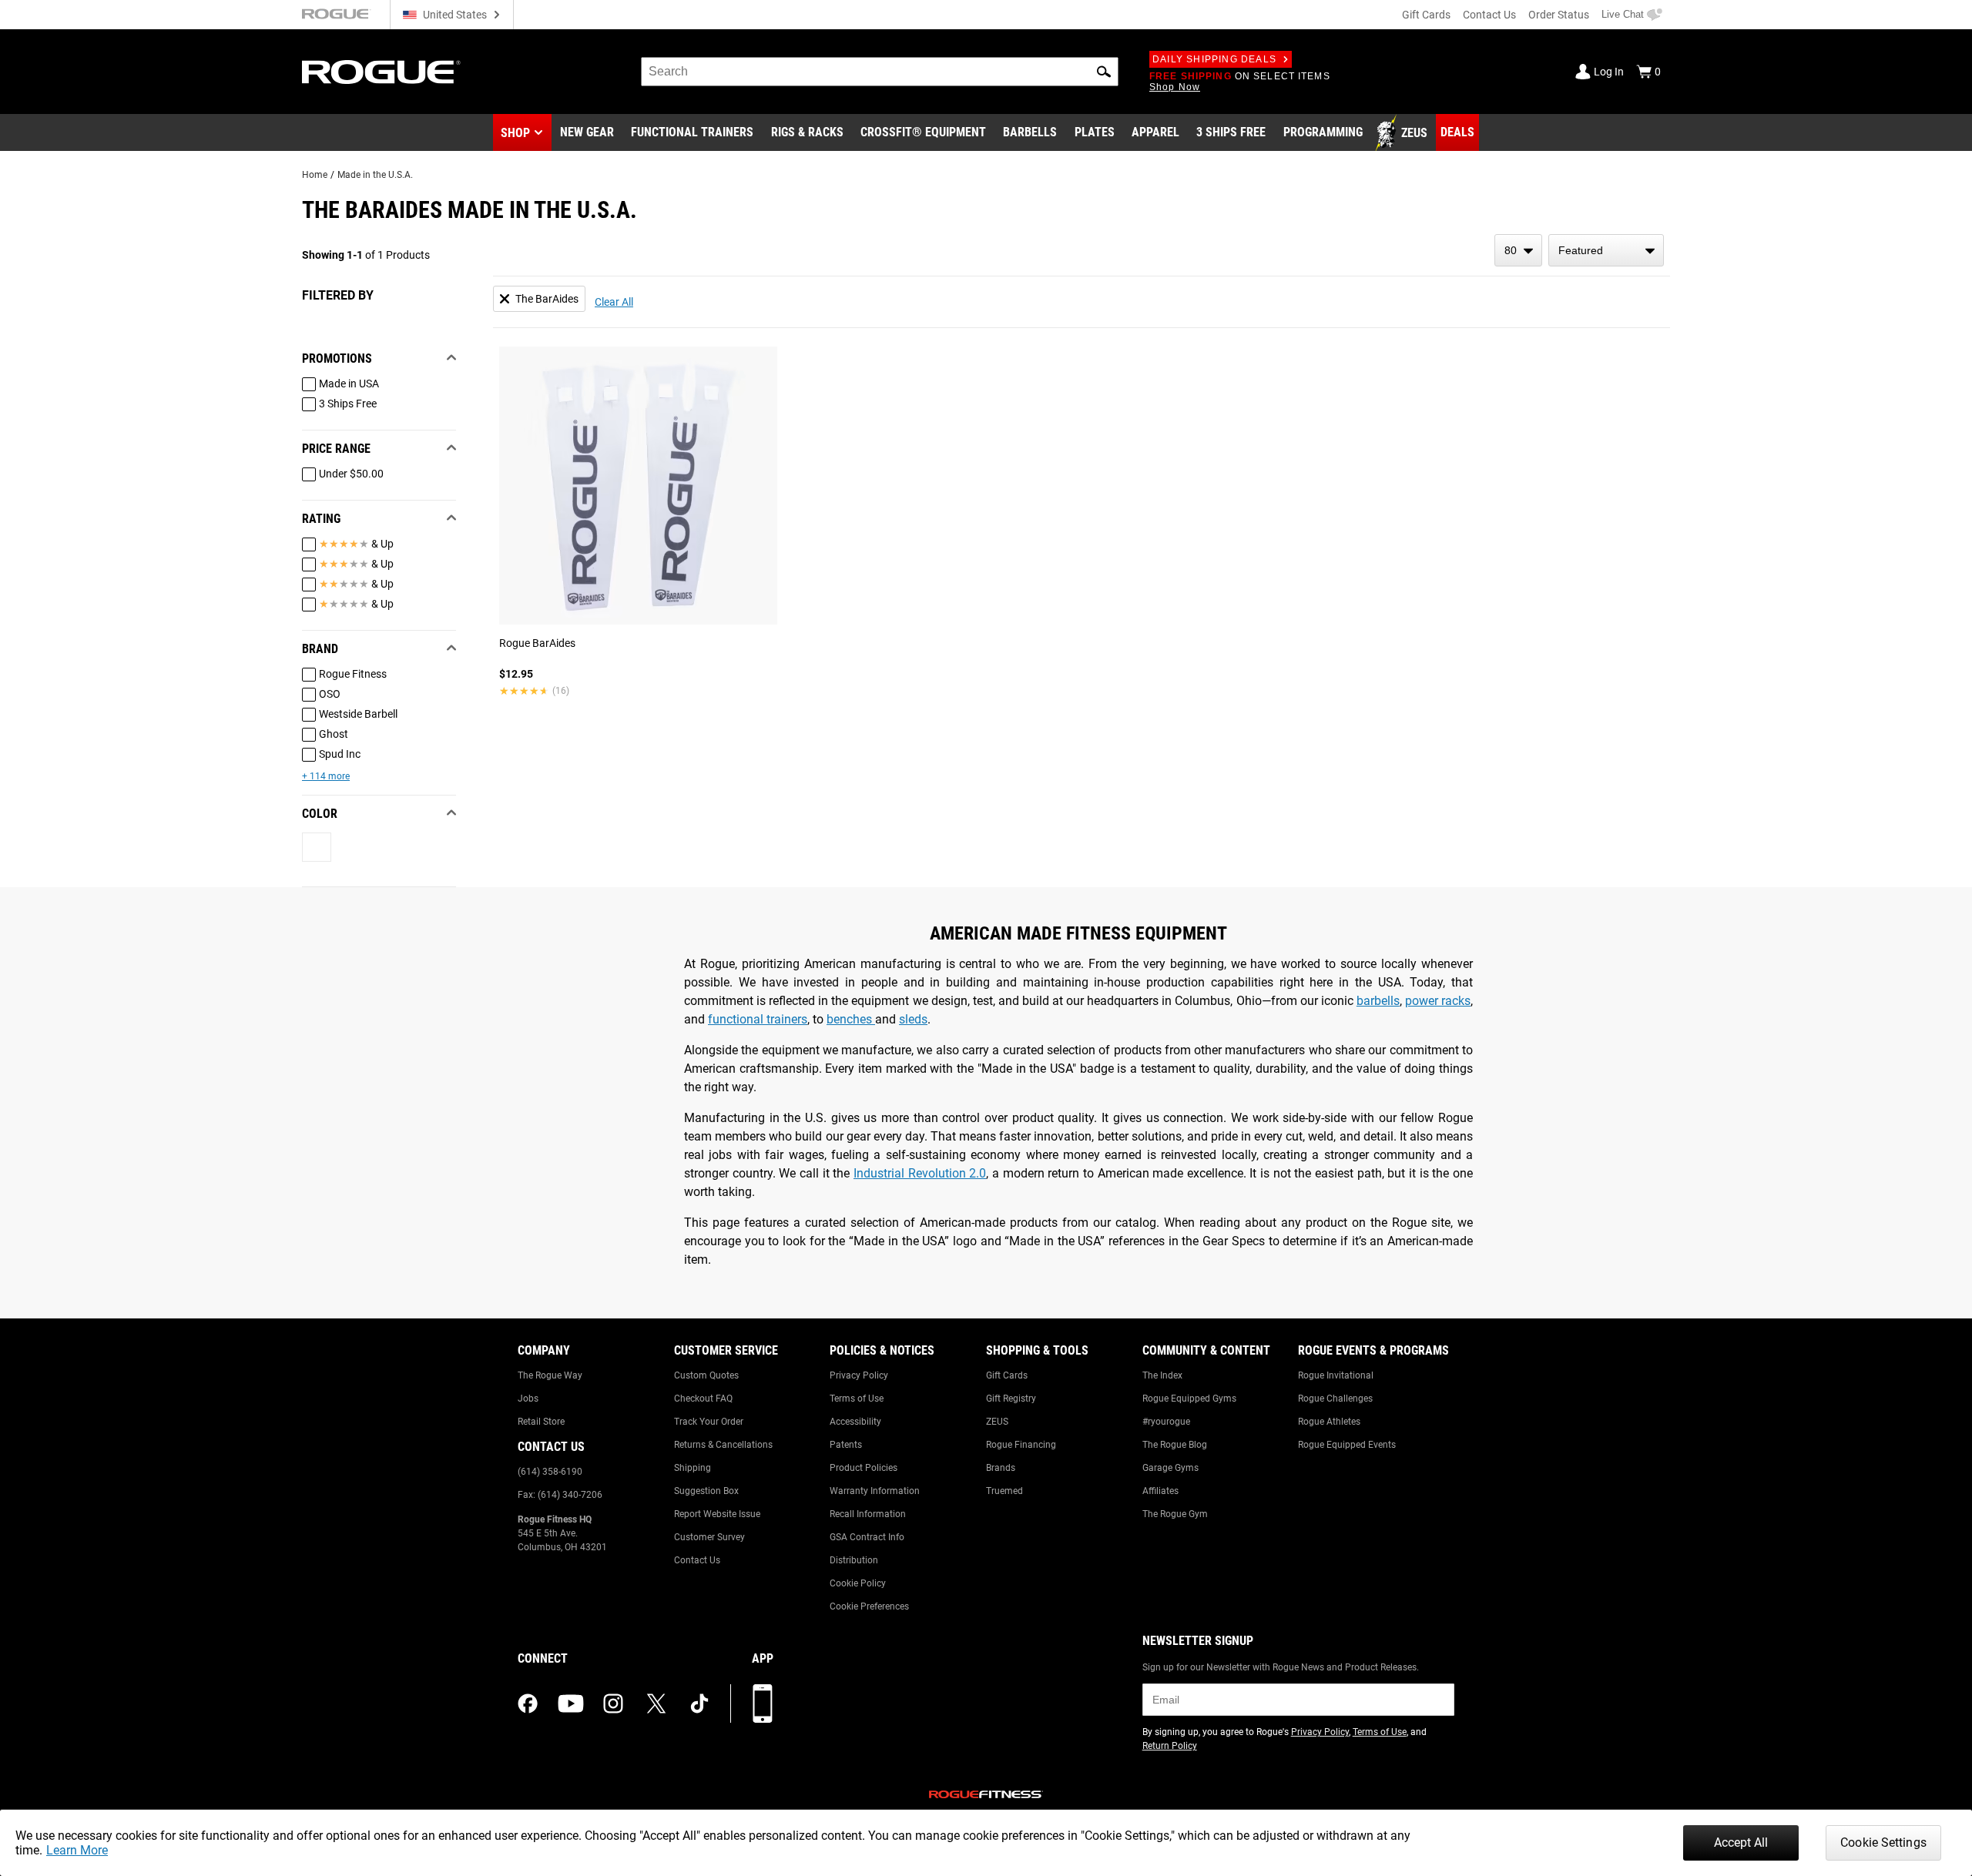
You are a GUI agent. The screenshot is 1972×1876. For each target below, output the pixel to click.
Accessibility (855, 1422)
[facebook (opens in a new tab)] (528, 1703)
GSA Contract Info (867, 1537)
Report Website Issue (717, 1514)
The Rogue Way (550, 1375)
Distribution (854, 1560)
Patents (846, 1445)
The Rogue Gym (1175, 1514)
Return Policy (1170, 1746)
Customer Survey (709, 1537)
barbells (1378, 1001)
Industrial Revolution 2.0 (920, 1173)
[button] (1104, 72)
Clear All (614, 302)
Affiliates (1160, 1491)
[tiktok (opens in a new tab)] (699, 1703)
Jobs (528, 1399)
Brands (1001, 1468)
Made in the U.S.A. (375, 175)
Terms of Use (857, 1399)
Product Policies (864, 1468)
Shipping (693, 1468)
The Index (1162, 1375)
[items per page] (1518, 250)
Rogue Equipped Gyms (1189, 1399)
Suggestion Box (706, 1491)
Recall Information (868, 1514)
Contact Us (1489, 15)
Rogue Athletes (1329, 1422)
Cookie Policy (858, 1583)
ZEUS (997, 1422)
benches (851, 1019)
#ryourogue (1166, 1422)
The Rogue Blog (1175, 1445)
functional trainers (758, 1019)
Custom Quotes (706, 1375)
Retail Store (541, 1422)
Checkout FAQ (703, 1399)
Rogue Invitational (1336, 1375)
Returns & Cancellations (723, 1445)
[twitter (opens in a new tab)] (656, 1703)
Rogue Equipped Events (1347, 1445)
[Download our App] (763, 1703)
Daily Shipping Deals (1214, 59)
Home (315, 175)
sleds (913, 1019)
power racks (1438, 1001)
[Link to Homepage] (381, 72)
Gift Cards (1426, 15)
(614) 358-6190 (550, 1472)
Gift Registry (1011, 1399)
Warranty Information (875, 1491)
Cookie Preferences (869, 1606)
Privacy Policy (859, 1375)
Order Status (1559, 15)
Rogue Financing (1021, 1445)
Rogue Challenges (1335, 1399)
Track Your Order (709, 1422)
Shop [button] (515, 133)
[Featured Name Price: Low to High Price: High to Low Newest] (1606, 250)
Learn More (77, 1850)
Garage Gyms (1170, 1468)
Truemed (1004, 1491)
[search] (880, 72)
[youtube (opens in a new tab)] (571, 1703)
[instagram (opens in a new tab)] (613, 1703)
